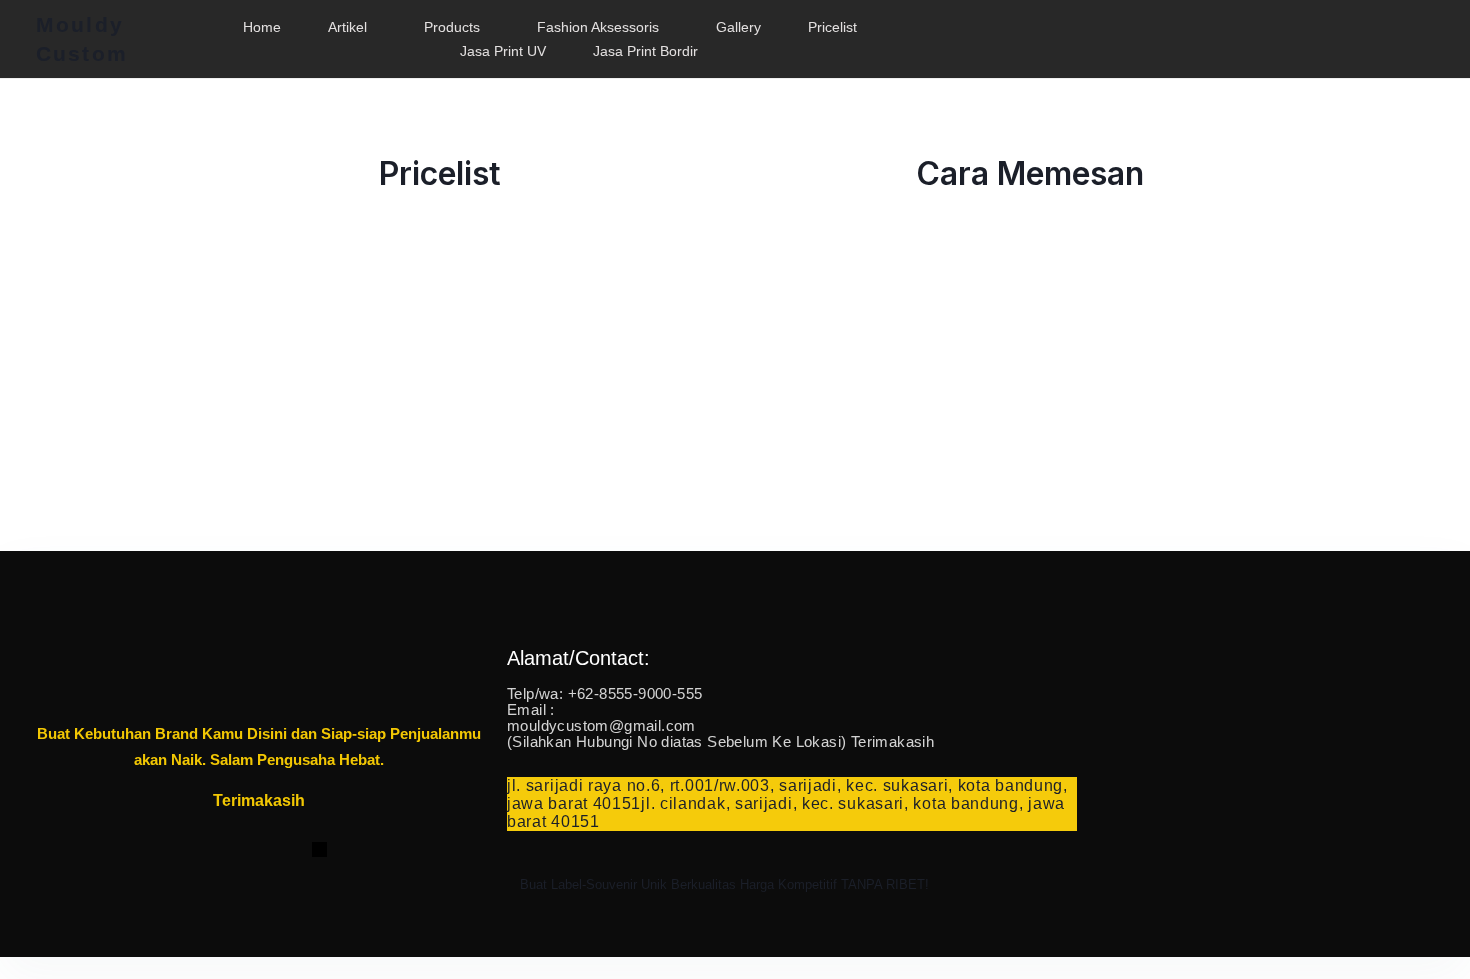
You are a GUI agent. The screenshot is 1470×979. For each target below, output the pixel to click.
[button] (352, 27)
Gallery (738, 27)
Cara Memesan (1030, 173)
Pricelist (832, 27)
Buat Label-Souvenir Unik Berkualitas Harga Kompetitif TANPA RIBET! (724, 884)
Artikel (347, 27)
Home (262, 27)
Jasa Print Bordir (645, 51)
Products (452, 27)
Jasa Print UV (503, 51)
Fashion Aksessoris (598, 27)
